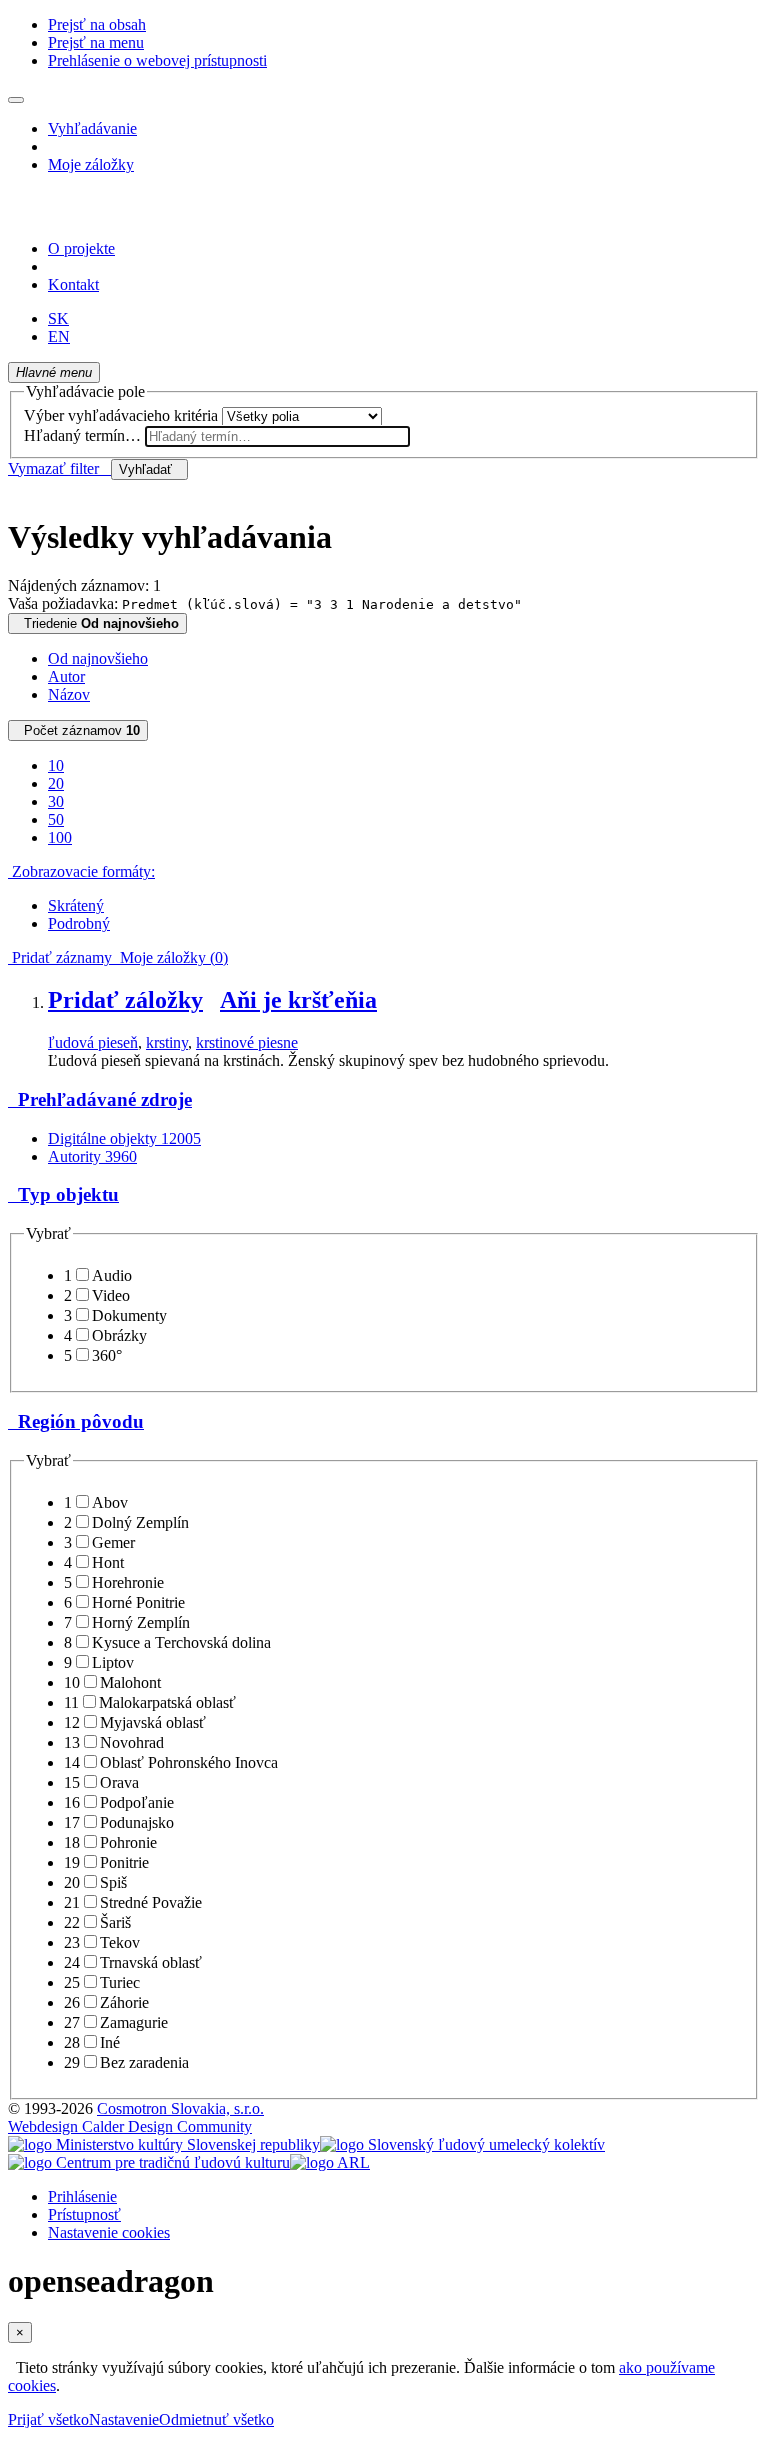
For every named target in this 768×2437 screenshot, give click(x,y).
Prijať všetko (48, 2419)
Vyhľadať (149, 469)
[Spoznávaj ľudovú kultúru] (133, 214)
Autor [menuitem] (66, 676)
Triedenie (97, 623)
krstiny (167, 1042)
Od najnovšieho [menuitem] (98, 658)
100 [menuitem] (60, 837)
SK (58, 318)
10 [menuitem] (56, 765)
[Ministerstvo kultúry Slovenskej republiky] (164, 2144)
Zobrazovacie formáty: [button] (81, 871)
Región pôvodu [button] (76, 1421)
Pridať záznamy (60, 957)
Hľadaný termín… (82, 435)
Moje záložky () (170, 957)
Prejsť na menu (96, 42)
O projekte (81, 248)
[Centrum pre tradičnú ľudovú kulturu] (149, 2162)
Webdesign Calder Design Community (130, 2126)
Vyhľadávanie (92, 128)
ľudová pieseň (93, 1042)
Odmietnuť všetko (216, 2419)
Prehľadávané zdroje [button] (100, 1099)
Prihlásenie (82, 2196)
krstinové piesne (247, 1042)
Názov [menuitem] (69, 694)
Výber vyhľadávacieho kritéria (121, 415)
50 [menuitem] (56, 819)
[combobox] (277, 436)
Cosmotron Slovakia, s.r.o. (180, 2108)
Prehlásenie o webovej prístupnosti (157, 60)
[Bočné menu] (16, 100)
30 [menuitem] (56, 801)
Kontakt (73, 284)
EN (59, 336)
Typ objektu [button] (63, 1194)
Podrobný (79, 923)
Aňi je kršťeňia (298, 1000)
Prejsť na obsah (97, 24)
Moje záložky (91, 164)
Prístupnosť (84, 2214)
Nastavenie (124, 2419)
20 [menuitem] (56, 783)
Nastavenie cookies (109, 2232)
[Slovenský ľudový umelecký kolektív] (462, 2144)
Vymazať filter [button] (59, 468)
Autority (92, 1156)
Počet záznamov (78, 730)
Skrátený (76, 905)
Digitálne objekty (124, 1138)
